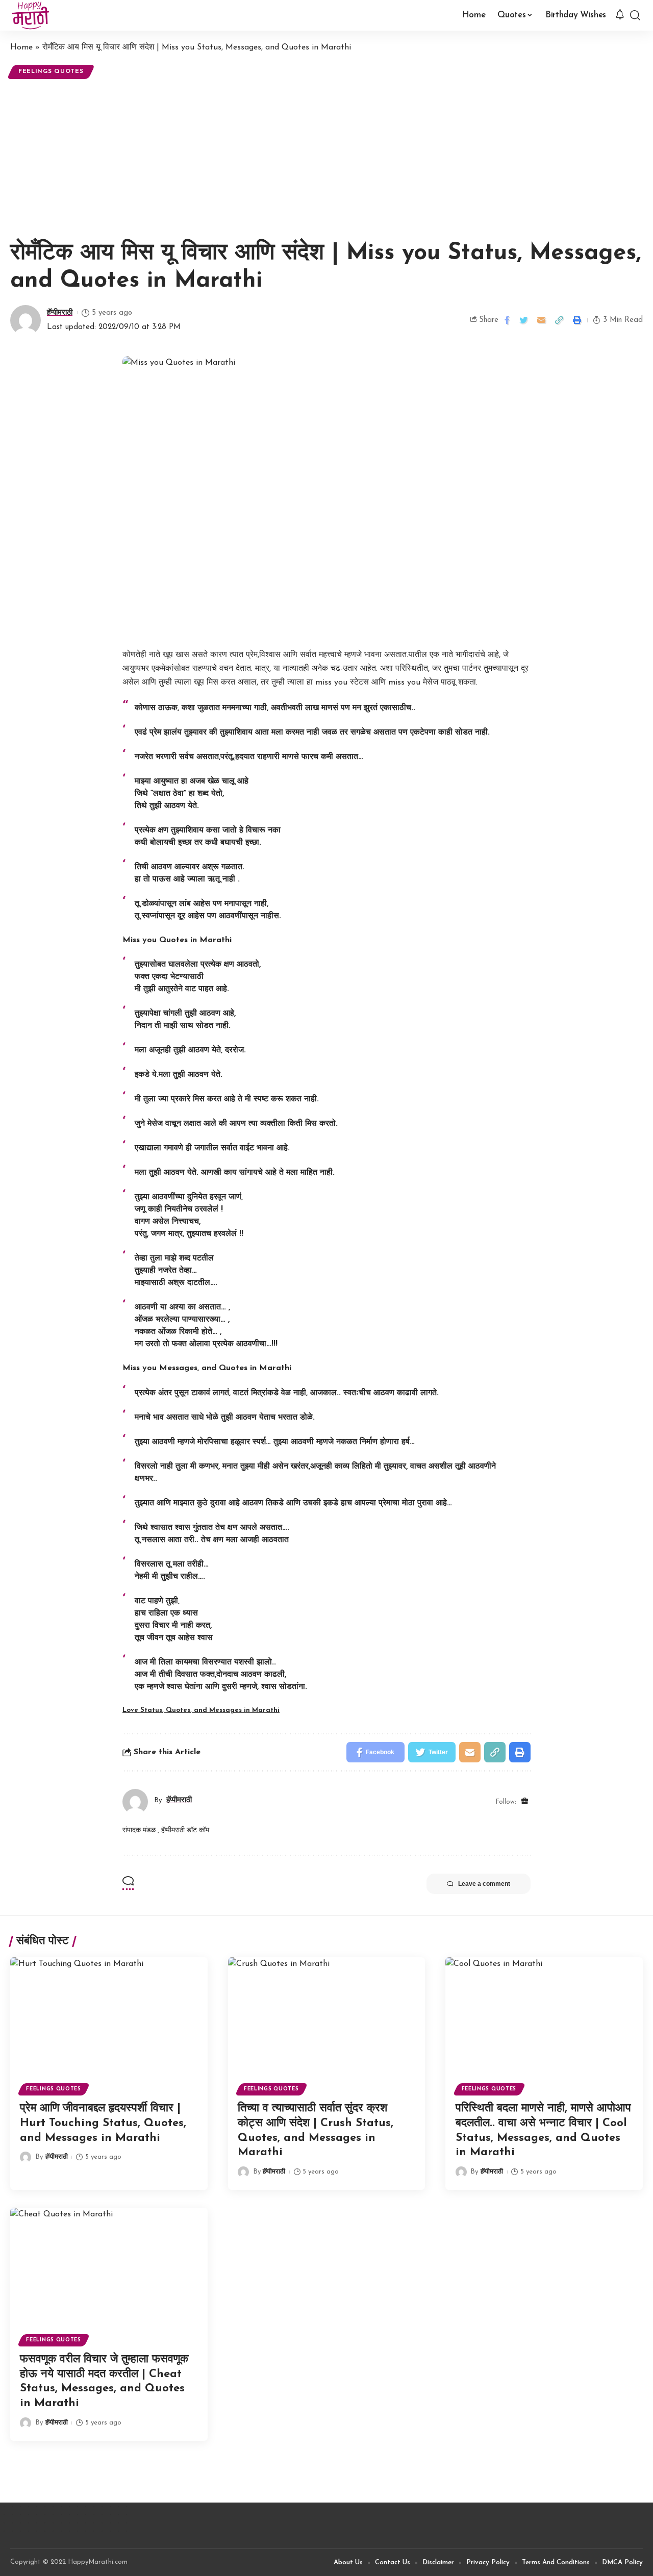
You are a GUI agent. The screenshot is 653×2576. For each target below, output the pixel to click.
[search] (635, 15)
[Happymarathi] (30, 15)
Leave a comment (484, 1884)
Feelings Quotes (51, 71)
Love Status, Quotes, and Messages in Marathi (201, 1710)
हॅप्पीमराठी (60, 313)
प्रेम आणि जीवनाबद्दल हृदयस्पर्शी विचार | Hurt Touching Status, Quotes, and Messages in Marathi (103, 2123)
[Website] (525, 1802)
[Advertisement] (326, 158)
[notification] (620, 15)
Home (21, 47)
